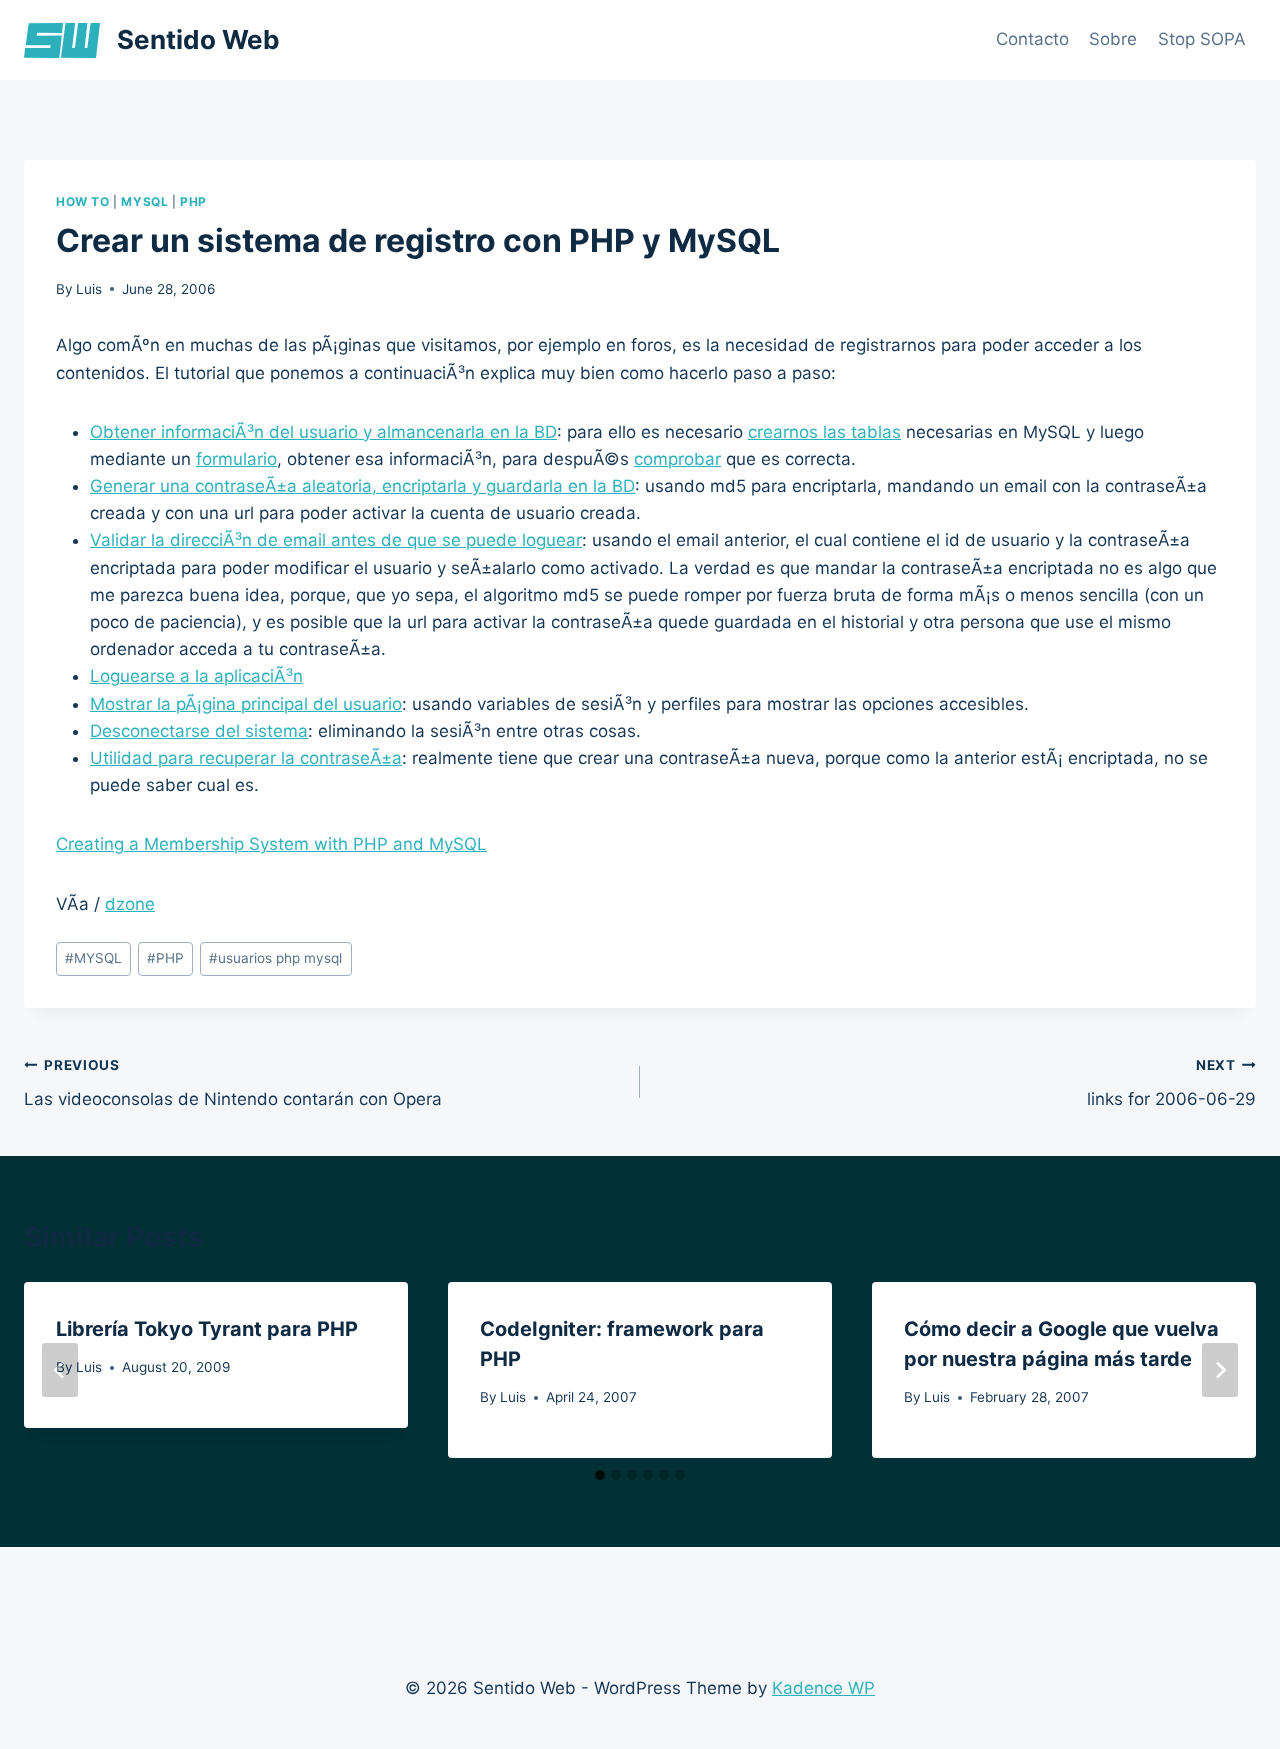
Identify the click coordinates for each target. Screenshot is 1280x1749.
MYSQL (144, 201)
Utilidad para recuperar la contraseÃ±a (246, 758)
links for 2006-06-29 (1171, 1083)
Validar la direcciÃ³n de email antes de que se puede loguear (336, 540)
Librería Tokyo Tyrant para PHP (207, 1329)
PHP (193, 201)
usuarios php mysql (275, 958)
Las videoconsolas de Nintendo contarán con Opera (233, 1083)
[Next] (1220, 1370)
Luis (89, 289)
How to (83, 201)
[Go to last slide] (60, 1370)
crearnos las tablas (824, 432)
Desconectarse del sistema (199, 731)
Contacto (1032, 39)
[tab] (600, 1475)
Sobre (1113, 39)
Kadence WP (823, 1688)
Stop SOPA (1202, 39)
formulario (236, 459)
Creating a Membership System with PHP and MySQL (271, 844)
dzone (130, 904)
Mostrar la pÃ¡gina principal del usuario (246, 704)
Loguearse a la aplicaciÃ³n (196, 676)
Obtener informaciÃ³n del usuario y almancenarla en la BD (323, 432)
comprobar (677, 459)
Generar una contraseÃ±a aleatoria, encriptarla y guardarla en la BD (362, 486)
